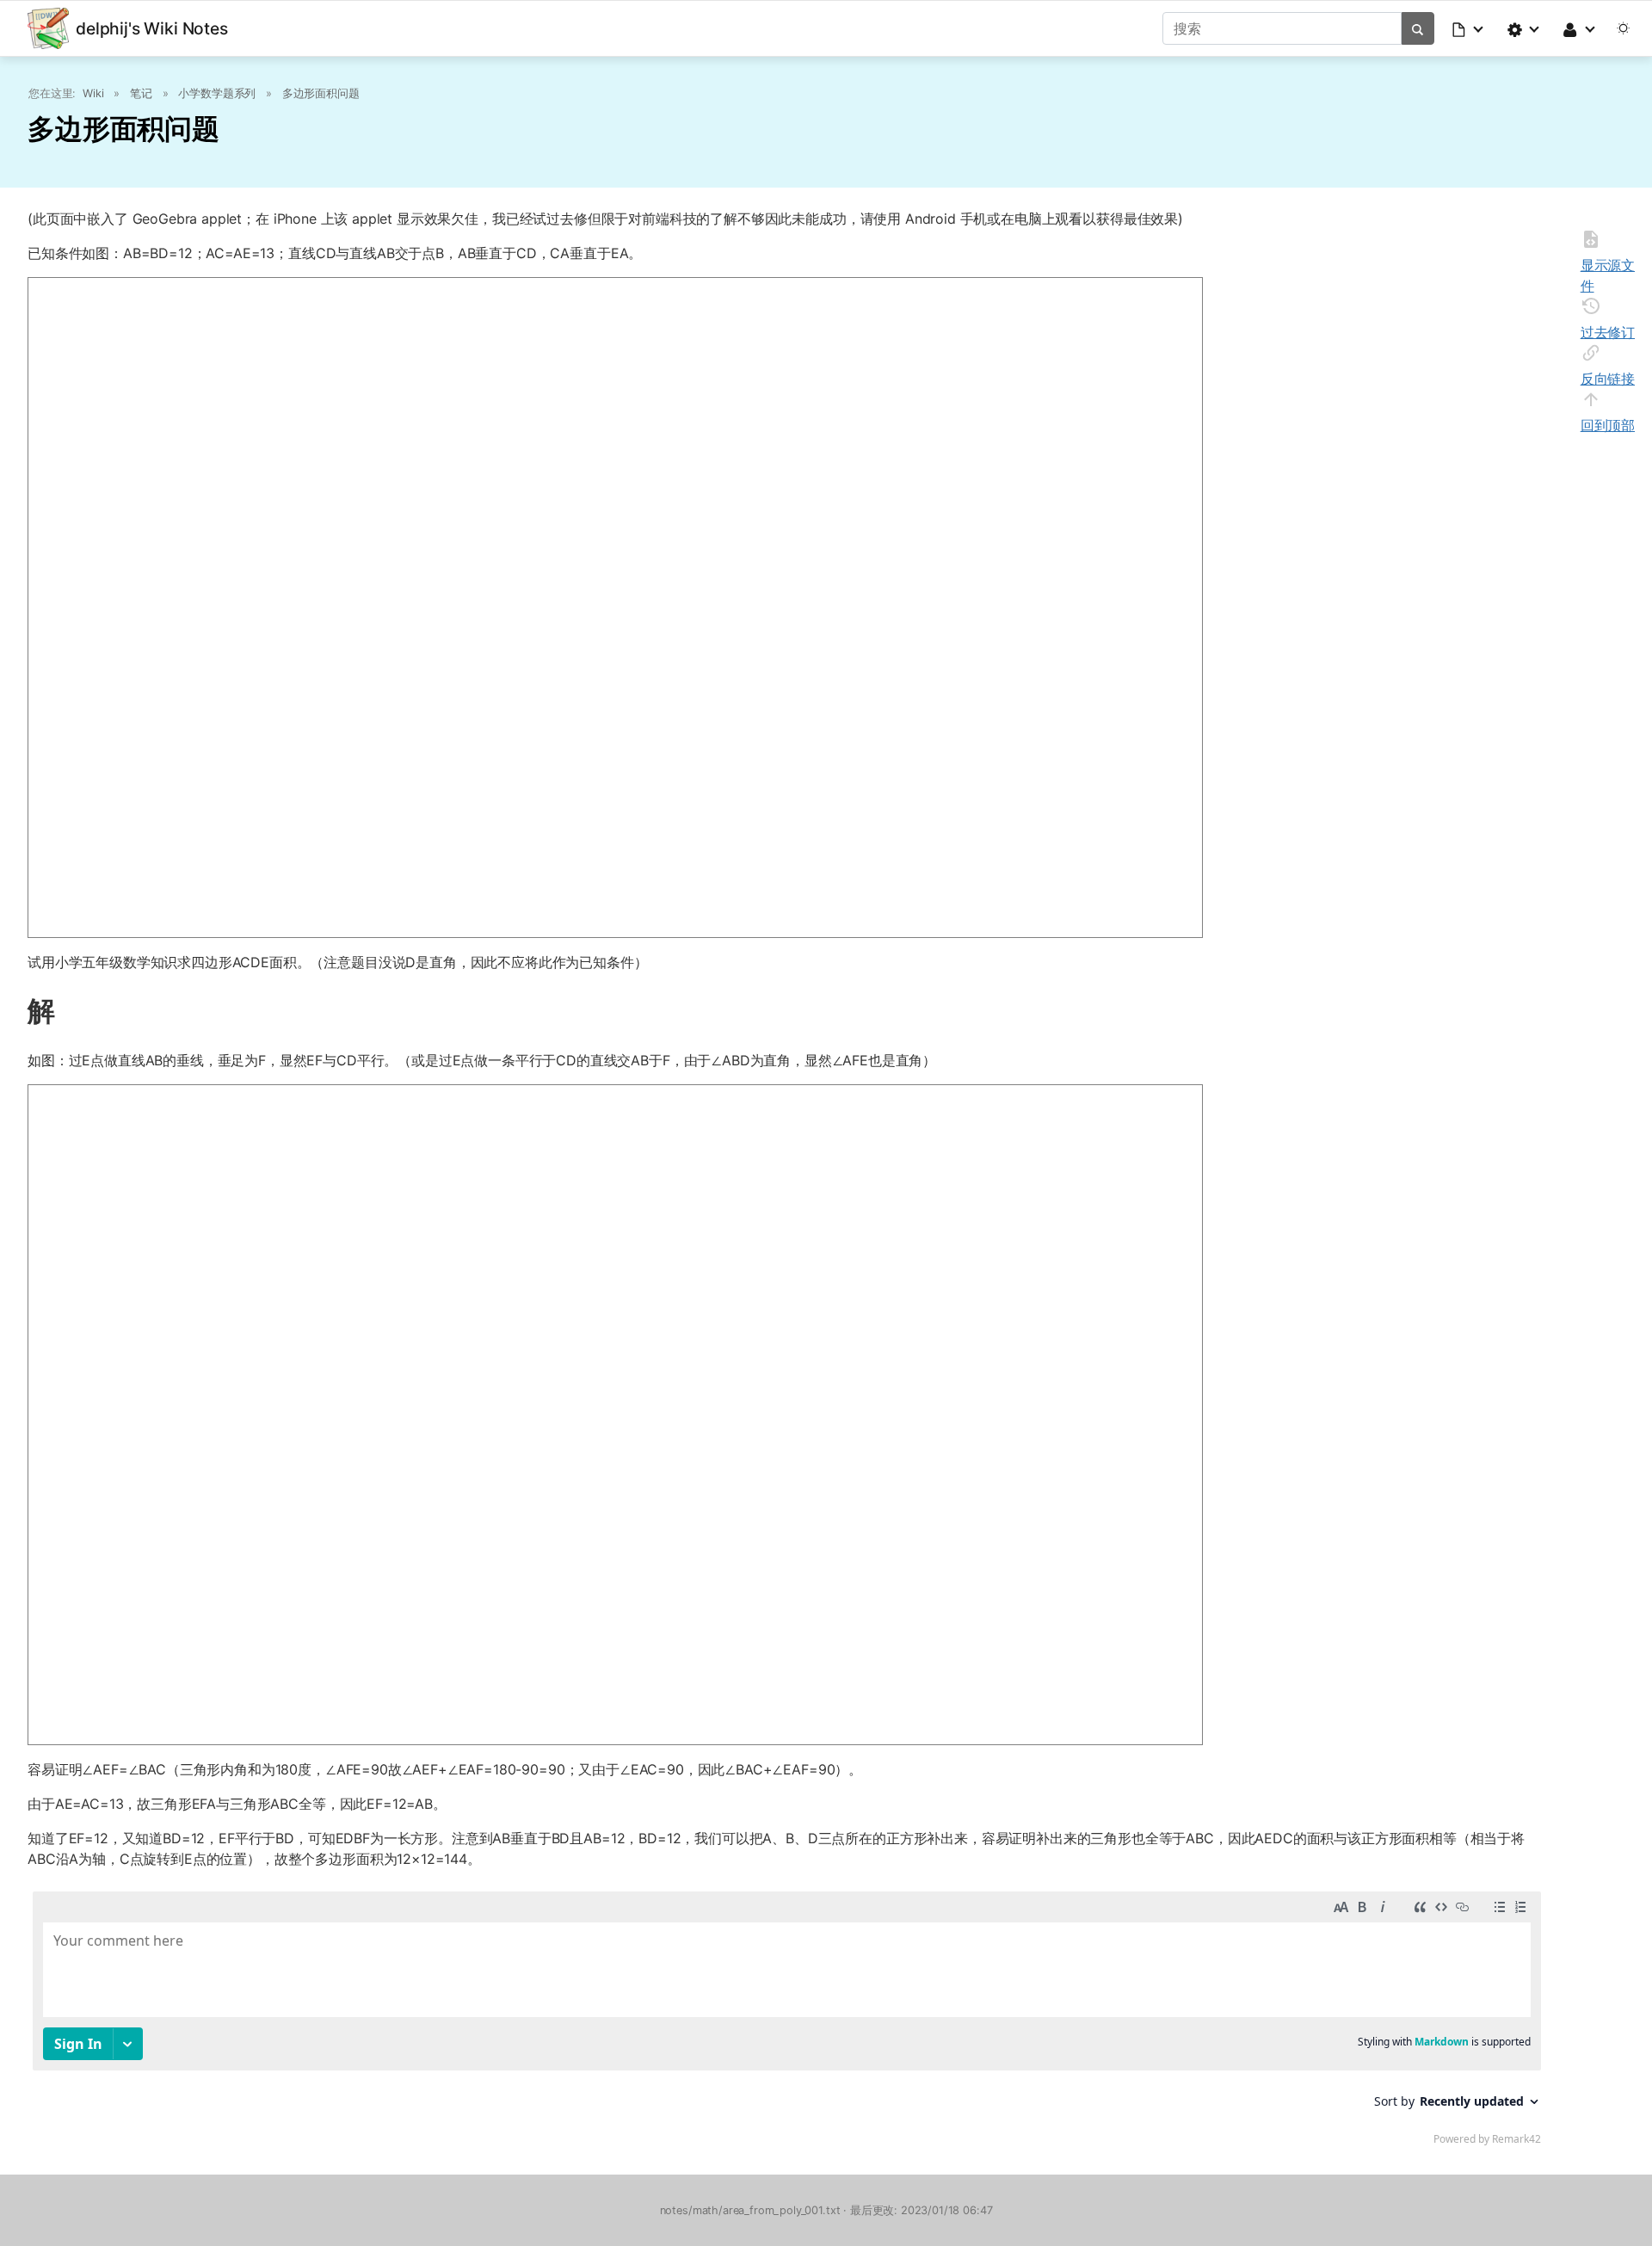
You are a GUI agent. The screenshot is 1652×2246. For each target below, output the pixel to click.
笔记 (141, 93)
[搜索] (1418, 28)
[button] (1469, 28)
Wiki (93, 93)
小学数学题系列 (217, 93)
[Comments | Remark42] (787, 2022)
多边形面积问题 (321, 93)
